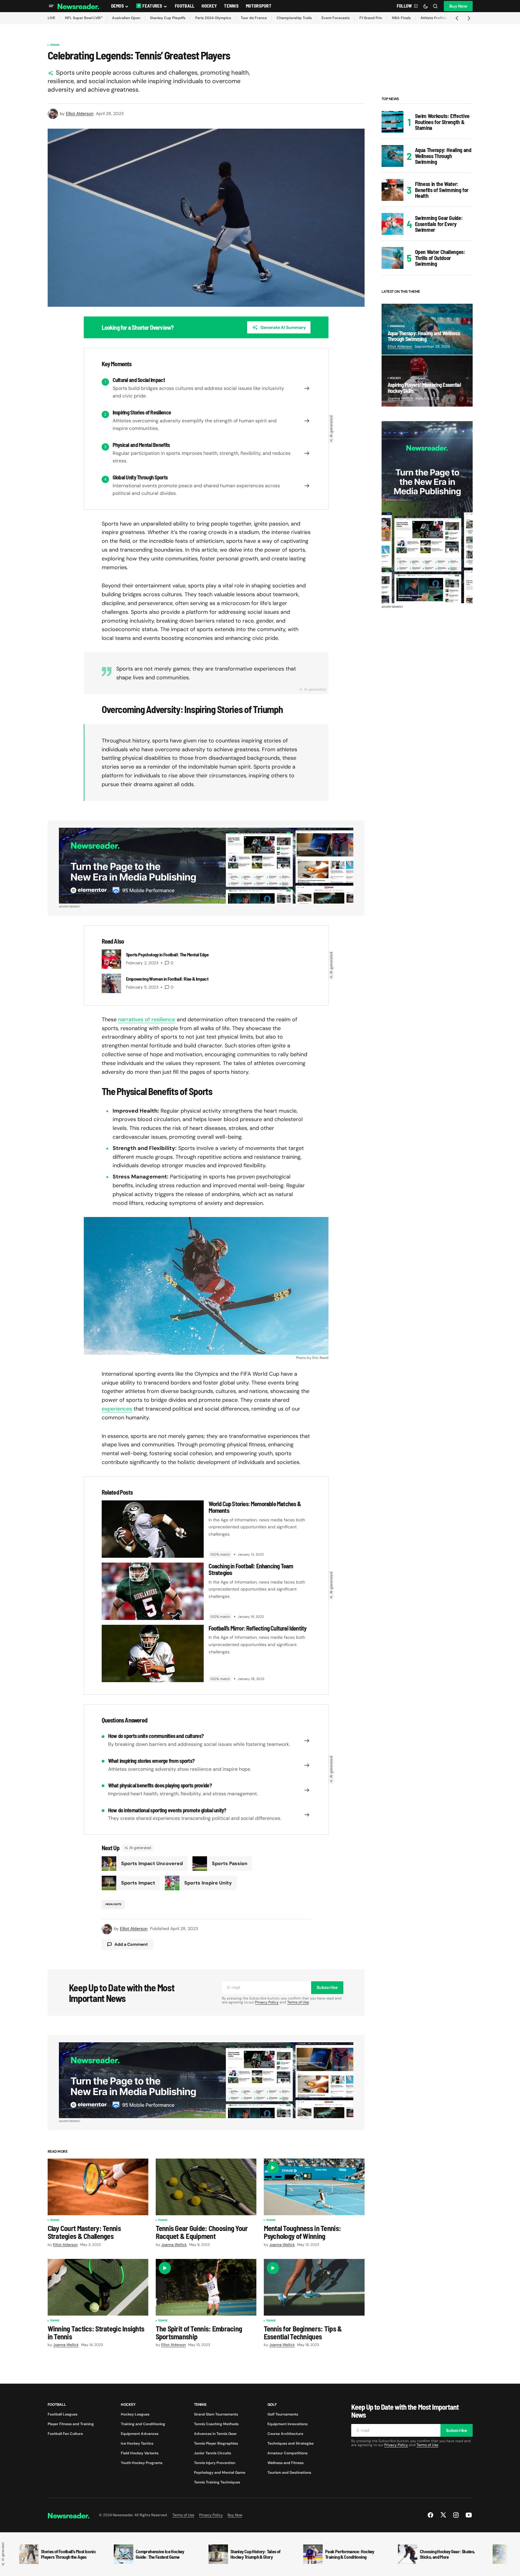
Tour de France (254, 18)
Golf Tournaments (283, 2414)
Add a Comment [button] (131, 1944)
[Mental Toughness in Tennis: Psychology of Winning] (314, 2187)
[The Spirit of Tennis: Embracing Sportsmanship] (206, 2287)
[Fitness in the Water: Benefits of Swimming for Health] (393, 190)
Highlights (113, 1904)
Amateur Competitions (287, 2453)
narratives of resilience (147, 1019)
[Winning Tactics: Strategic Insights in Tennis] (98, 2287)
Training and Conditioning (143, 2424)
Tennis (55, 45)
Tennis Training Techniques (217, 2482)
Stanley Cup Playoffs (168, 18)
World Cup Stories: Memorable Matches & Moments (255, 1507)
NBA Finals (401, 18)
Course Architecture (285, 2434)
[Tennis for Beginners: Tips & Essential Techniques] (314, 2287)
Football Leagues (63, 2414)
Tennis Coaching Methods (216, 2424)
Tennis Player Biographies (216, 2443)
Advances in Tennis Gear (215, 2434)
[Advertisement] (427, 512)
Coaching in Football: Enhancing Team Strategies (251, 1569)
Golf (272, 2405)
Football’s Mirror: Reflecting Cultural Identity (258, 1628)
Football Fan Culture (65, 2434)
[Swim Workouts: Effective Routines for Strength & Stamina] (393, 122)
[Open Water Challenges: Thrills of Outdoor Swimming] (393, 258)
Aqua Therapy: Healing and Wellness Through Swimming (443, 156)
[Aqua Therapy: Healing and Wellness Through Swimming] (393, 156)
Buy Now (458, 6)
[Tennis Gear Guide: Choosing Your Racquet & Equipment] (206, 2187)
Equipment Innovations (287, 2424)
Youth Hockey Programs (142, 2463)
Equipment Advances (140, 2434)
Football (57, 2405)
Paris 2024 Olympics (213, 18)
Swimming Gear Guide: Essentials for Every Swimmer (439, 224)
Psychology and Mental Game (220, 2473)
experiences (117, 1409)
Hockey (396, 378)
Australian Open (126, 18)
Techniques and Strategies (291, 2443)
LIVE (51, 18)
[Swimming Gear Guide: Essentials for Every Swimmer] (393, 224)
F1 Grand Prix (371, 18)
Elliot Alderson (400, 347)
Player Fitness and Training (71, 2424)
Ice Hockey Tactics (137, 2443)
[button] (51, 6)
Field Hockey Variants (140, 2453)
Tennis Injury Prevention (215, 2463)
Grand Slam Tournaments (216, 2414)
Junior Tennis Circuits (212, 2453)
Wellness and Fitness (285, 2463)
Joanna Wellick (400, 398)
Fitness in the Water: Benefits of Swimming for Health (442, 190)
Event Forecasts (336, 18)
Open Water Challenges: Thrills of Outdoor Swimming (440, 258)
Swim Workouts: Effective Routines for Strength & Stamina (442, 122)
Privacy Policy (267, 2002)
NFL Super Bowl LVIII (83, 18)
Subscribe (327, 1987)
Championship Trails (294, 18)
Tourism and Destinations (289, 2473)
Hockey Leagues (135, 2414)
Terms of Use (298, 2002)
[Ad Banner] (206, 866)
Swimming (397, 326)
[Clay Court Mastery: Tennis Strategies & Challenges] (98, 2187)
